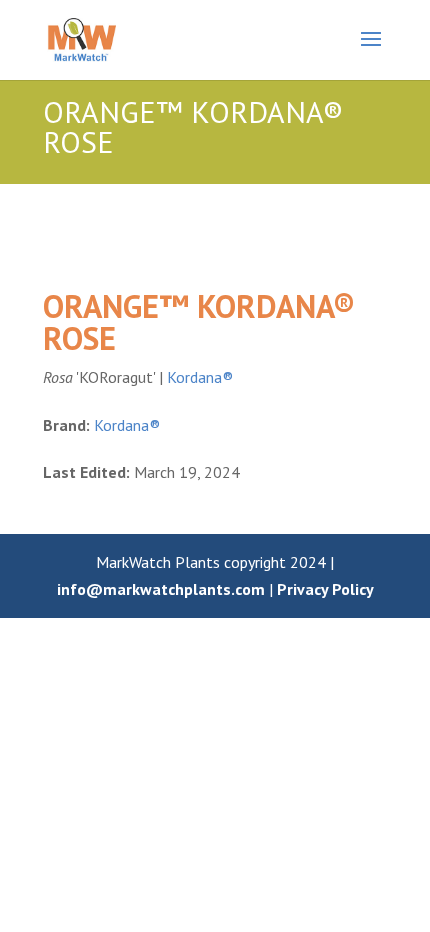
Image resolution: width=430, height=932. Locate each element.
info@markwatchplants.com (161, 589)
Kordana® (200, 377)
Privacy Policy (325, 589)
